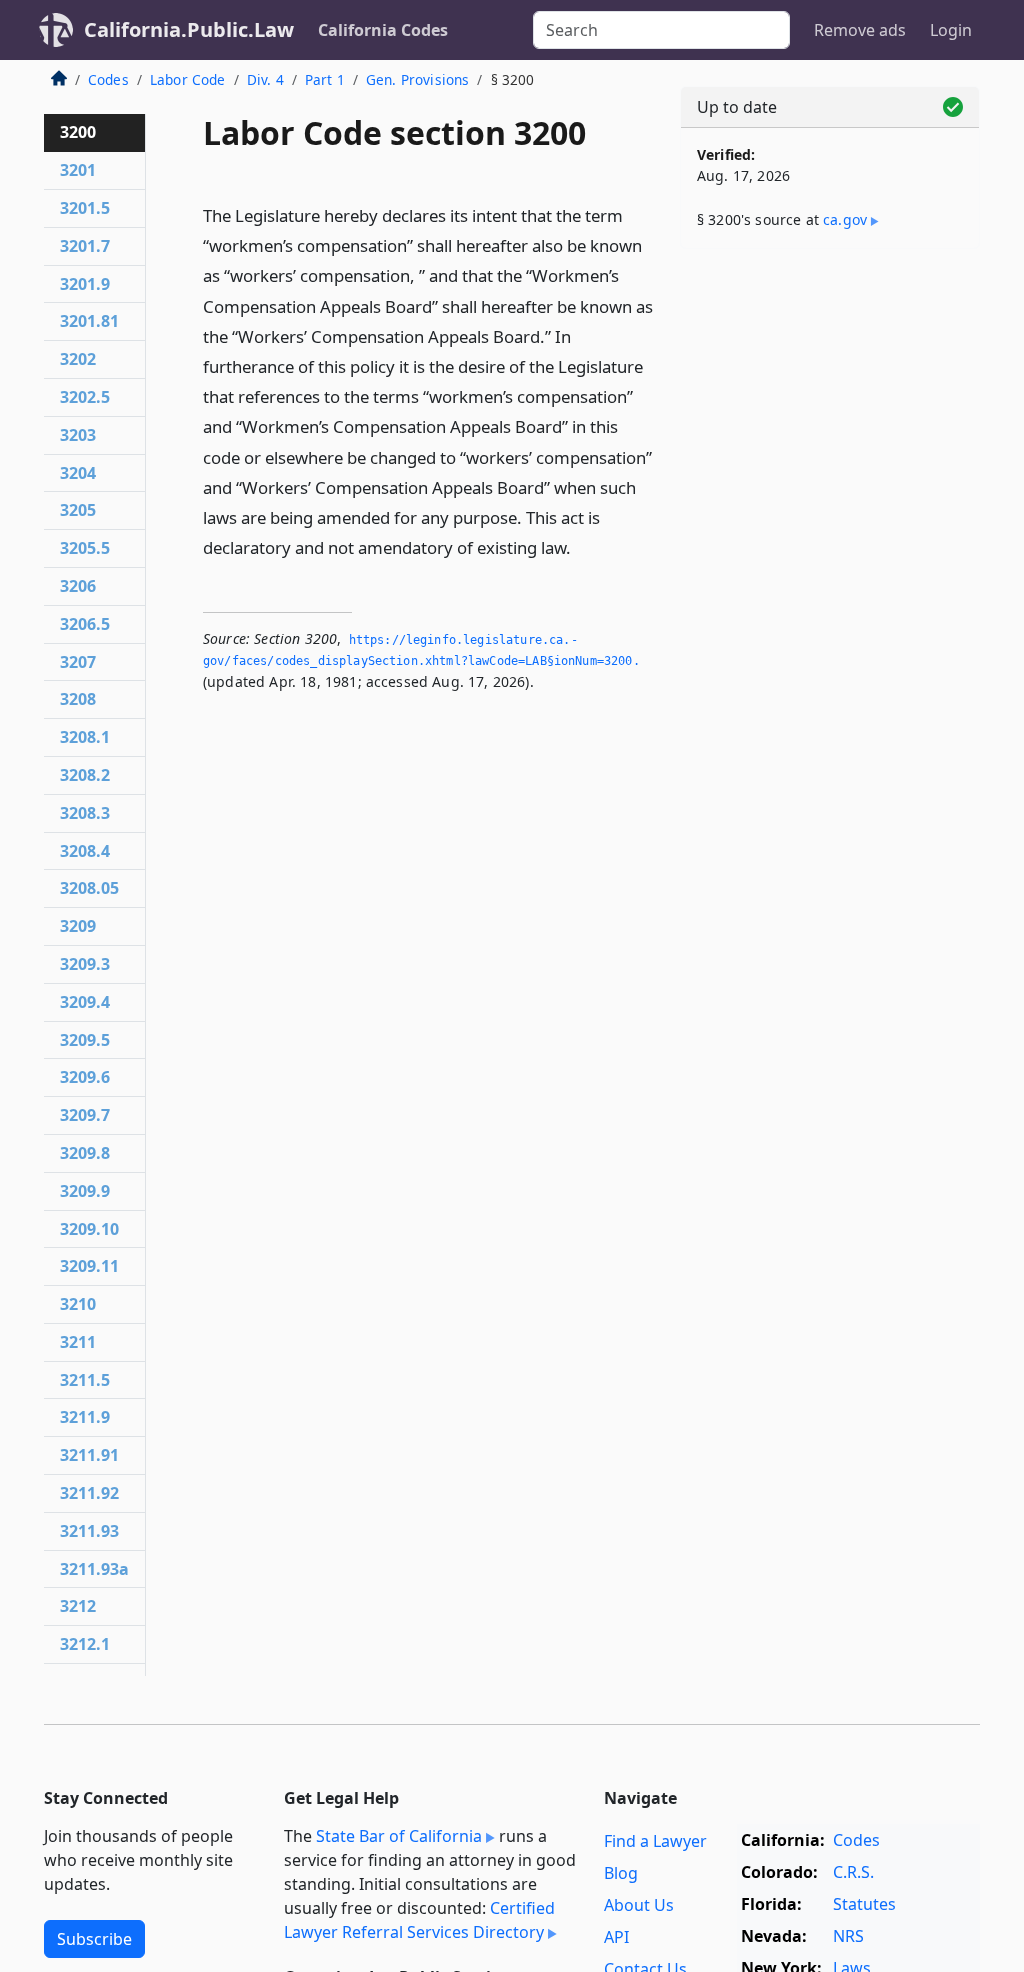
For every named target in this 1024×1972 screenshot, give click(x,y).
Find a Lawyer (655, 1841)
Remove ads (860, 30)
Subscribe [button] (94, 1939)
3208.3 (85, 813)
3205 (78, 510)
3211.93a (94, 1569)
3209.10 (89, 1229)
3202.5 (85, 397)
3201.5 (85, 208)
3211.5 (85, 1380)
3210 (78, 1304)
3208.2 (85, 775)
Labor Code (188, 79)
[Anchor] (582, 546)
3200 (78, 132)
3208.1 (85, 737)
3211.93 (89, 1531)
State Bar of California (399, 1836)
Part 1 (325, 79)
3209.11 (89, 1266)
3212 (78, 1606)
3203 (78, 435)
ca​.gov (845, 219)
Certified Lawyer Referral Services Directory (419, 1920)
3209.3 (85, 964)
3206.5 (85, 624)
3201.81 (89, 321)
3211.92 (89, 1493)
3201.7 (85, 246)
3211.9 (85, 1417)
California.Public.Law (189, 29)
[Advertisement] (830, 402)
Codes (108, 79)
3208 (78, 699)
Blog (621, 1873)
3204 (78, 473)
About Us (639, 1905)
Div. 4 (265, 79)
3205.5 (85, 548)
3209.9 (85, 1191)
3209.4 (85, 1002)
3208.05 (89, 888)
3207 (78, 662)
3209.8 (85, 1153)
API (616, 1937)
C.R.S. (853, 1872)
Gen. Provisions (417, 79)
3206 (78, 586)
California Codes (383, 30)
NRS (848, 1936)
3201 (78, 170)
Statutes (864, 1904)
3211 (78, 1342)
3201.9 (85, 284)
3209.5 (85, 1040)
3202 (78, 359)
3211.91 (89, 1455)
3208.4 (85, 851)
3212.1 (85, 1644)
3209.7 (85, 1115)
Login (951, 30)
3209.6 (85, 1077)
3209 (78, 926)
